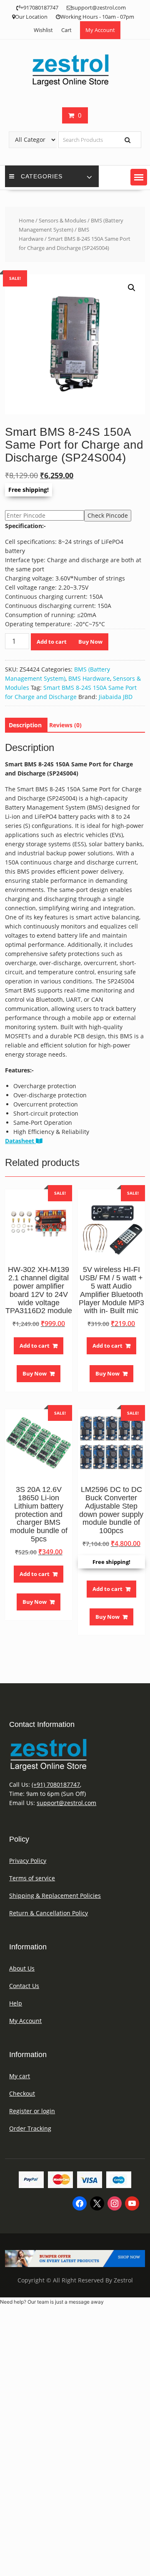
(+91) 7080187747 (56, 1784)
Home (26, 220)
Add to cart (52, 642)
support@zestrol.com (66, 1803)
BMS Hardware (89, 678)
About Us (22, 1968)
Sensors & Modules (62, 220)
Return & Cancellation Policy (49, 1913)
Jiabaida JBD (116, 697)
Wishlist (43, 30)
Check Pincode (108, 515)
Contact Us (24, 1986)
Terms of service (32, 1878)
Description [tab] (25, 725)
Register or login (32, 2111)
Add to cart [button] (35, 1346)
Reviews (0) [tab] (65, 725)
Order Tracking (30, 2128)
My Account (100, 30)
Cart (66, 30)
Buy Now (90, 642)
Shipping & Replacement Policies (55, 1896)
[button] (139, 177)
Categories (42, 176)
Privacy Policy (28, 1861)
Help (16, 2003)
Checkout (22, 2093)
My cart (20, 2076)
